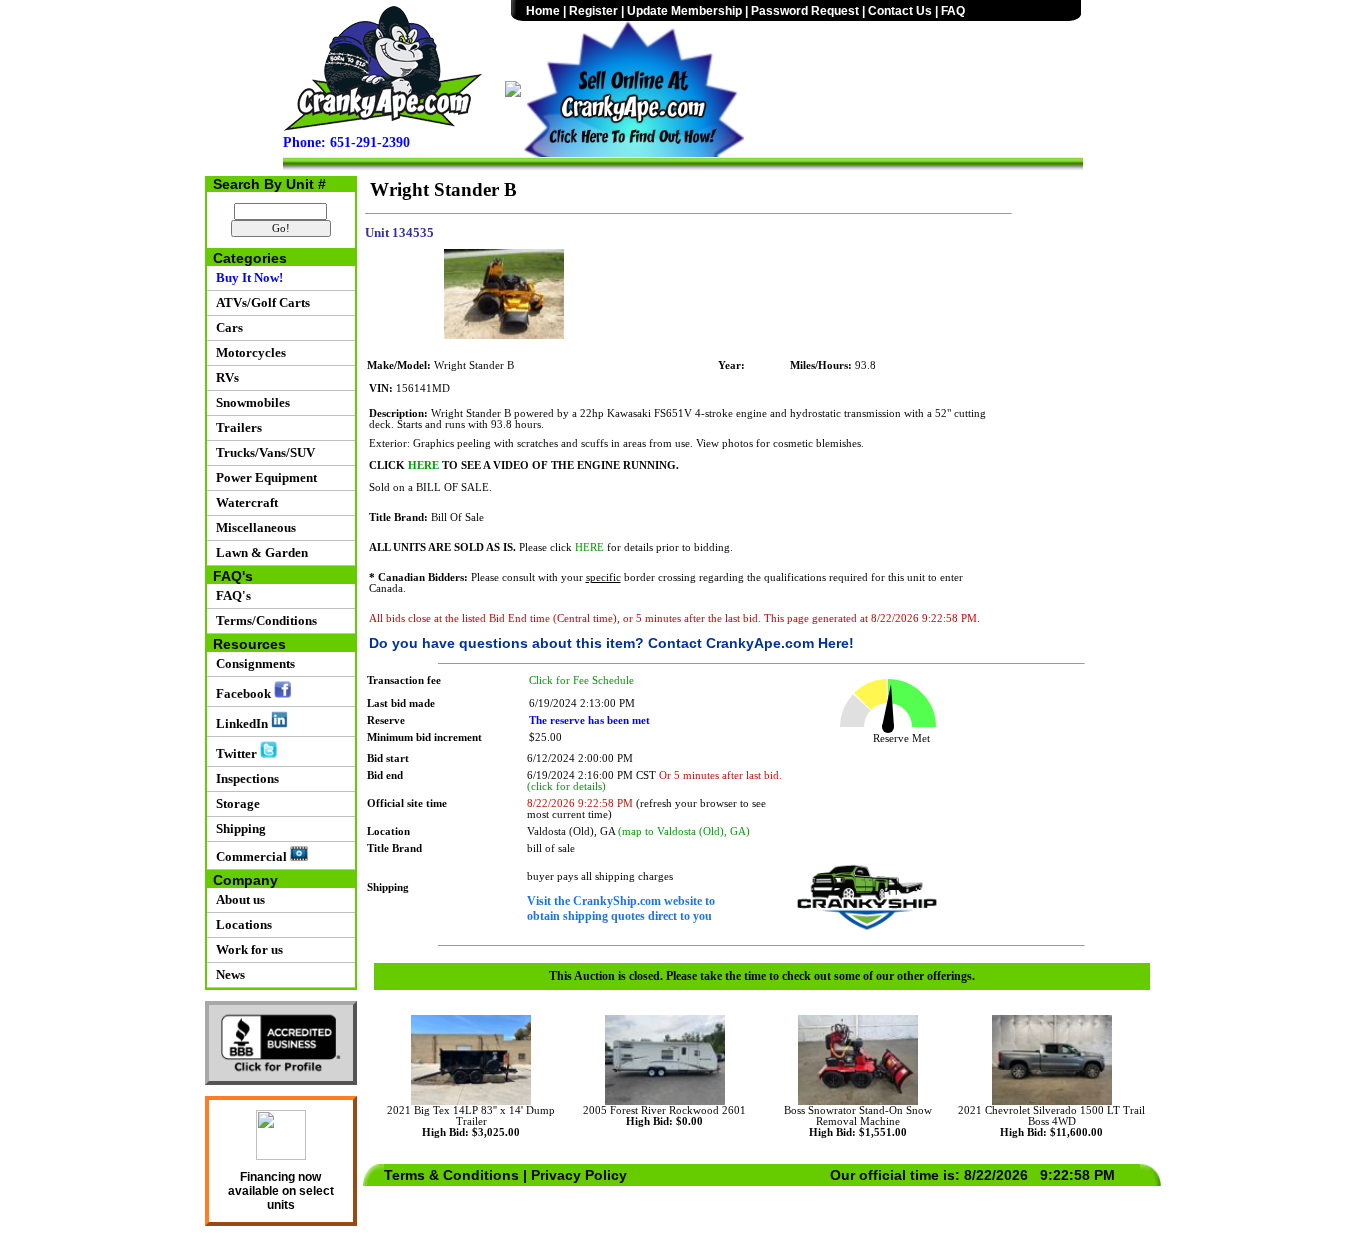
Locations (241, 924)
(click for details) (566, 786)
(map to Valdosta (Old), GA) (684, 831)
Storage (235, 803)
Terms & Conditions (451, 1175)
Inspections (244, 778)
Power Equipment (263, 477)
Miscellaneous (253, 527)
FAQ (953, 11)
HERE (423, 465)
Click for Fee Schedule (581, 680)
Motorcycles (248, 352)
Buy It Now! (246, 277)
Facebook (242, 693)
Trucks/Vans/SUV (262, 452)
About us (237, 899)
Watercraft (244, 502)
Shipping (238, 828)
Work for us (246, 949)
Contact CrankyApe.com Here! (751, 643)
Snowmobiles (250, 402)
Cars (226, 327)
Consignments (252, 663)
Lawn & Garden (259, 552)
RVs (224, 377)
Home (543, 11)
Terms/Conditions (263, 620)
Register (593, 11)
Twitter (235, 753)
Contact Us (900, 11)
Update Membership (684, 11)
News (227, 974)
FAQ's (230, 595)
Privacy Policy (579, 1175)
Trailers (236, 427)
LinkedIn (240, 723)
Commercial (250, 856)
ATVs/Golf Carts (260, 302)
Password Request (805, 11)
